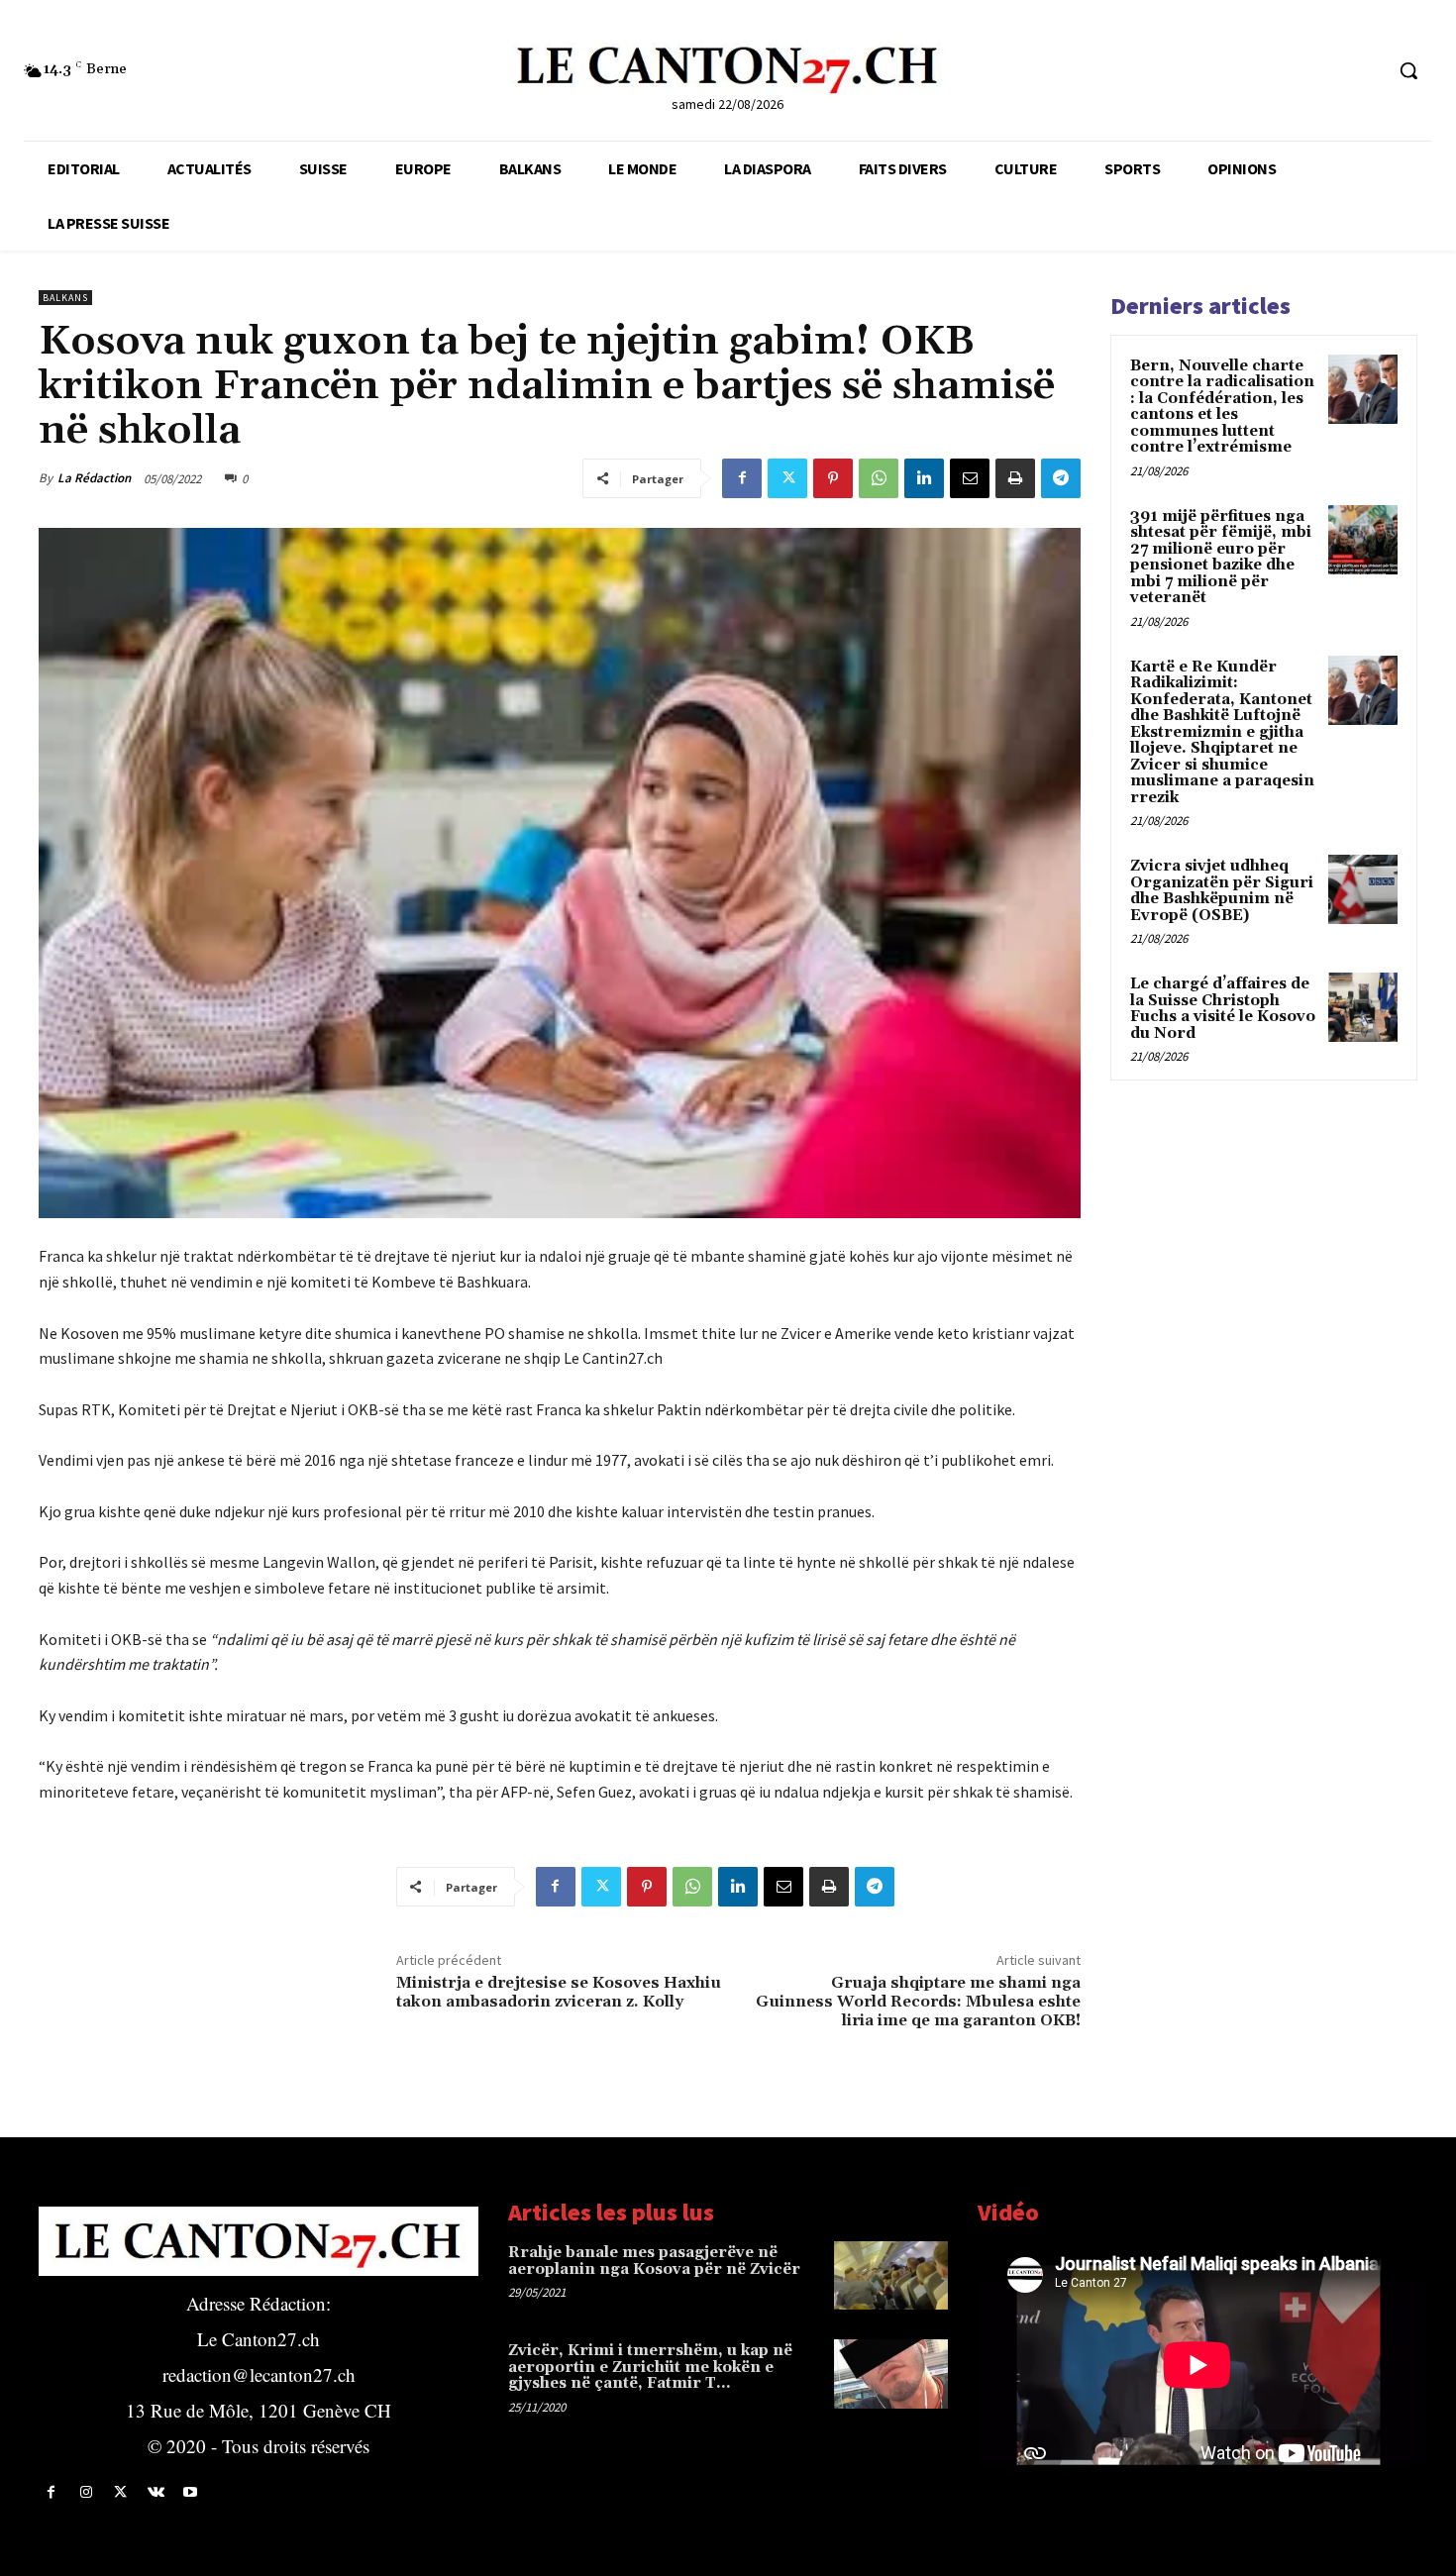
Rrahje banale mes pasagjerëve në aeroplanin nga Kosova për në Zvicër (654, 2261)
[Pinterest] (833, 478)
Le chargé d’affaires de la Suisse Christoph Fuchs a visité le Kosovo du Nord (1223, 1009)
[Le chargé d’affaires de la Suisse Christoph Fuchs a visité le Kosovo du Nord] (1363, 1007)
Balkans (65, 298)
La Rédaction (94, 478)
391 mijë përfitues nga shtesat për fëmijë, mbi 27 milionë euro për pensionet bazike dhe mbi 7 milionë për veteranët (1221, 558)
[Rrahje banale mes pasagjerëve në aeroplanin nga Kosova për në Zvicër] (891, 2275)
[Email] (970, 478)
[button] (1408, 70)
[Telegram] (1061, 478)
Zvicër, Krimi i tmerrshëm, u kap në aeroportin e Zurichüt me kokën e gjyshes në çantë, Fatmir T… (650, 2367)
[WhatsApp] (879, 478)
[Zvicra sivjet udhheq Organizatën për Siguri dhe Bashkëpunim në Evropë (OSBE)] (1363, 889)
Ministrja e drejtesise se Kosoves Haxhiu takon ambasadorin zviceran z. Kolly (559, 1992)
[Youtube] (191, 2492)
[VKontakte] (156, 2492)
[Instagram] (86, 2492)
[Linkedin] (924, 478)
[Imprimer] (1015, 478)
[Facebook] (742, 478)
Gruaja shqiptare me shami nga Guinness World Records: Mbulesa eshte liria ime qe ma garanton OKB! (918, 2002)
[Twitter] (787, 478)
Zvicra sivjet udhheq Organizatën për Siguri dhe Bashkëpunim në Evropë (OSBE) (1222, 891)
